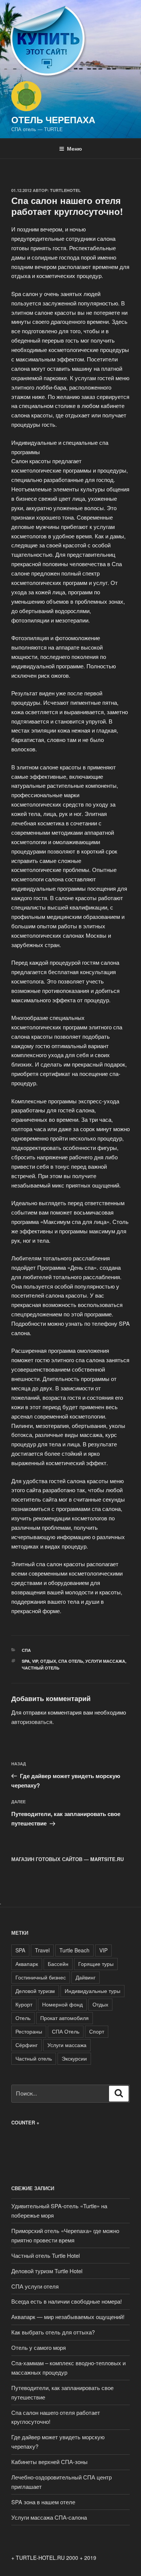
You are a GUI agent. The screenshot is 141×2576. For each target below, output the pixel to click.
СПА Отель (71, 1661)
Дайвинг (86, 1977)
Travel (42, 1950)
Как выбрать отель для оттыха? (53, 2332)
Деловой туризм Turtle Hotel (47, 2271)
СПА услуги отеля (35, 2286)
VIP (35, 1661)
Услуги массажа (105, 1661)
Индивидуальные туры (92, 1991)
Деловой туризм (35, 1991)
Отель (23, 2018)
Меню (74, 148)
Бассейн (58, 1964)
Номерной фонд (62, 2004)
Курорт (24, 2004)
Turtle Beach (74, 1950)
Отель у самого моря (39, 2347)
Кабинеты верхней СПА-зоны (49, 2462)
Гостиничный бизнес (41, 1977)
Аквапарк (27, 1964)
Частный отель (41, 1668)
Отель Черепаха (53, 119)
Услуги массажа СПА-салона (49, 2517)
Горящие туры (96, 1964)
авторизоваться (32, 1722)
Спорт (97, 2031)
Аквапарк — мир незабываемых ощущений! (68, 2317)
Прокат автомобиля (64, 2018)
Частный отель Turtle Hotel (45, 2255)
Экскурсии (74, 2058)
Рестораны (29, 2031)
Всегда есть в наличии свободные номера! (67, 2301)
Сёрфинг (27, 2045)
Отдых (48, 1661)
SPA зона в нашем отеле (43, 2502)
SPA (26, 1661)
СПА (26, 1650)
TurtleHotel (65, 190)
